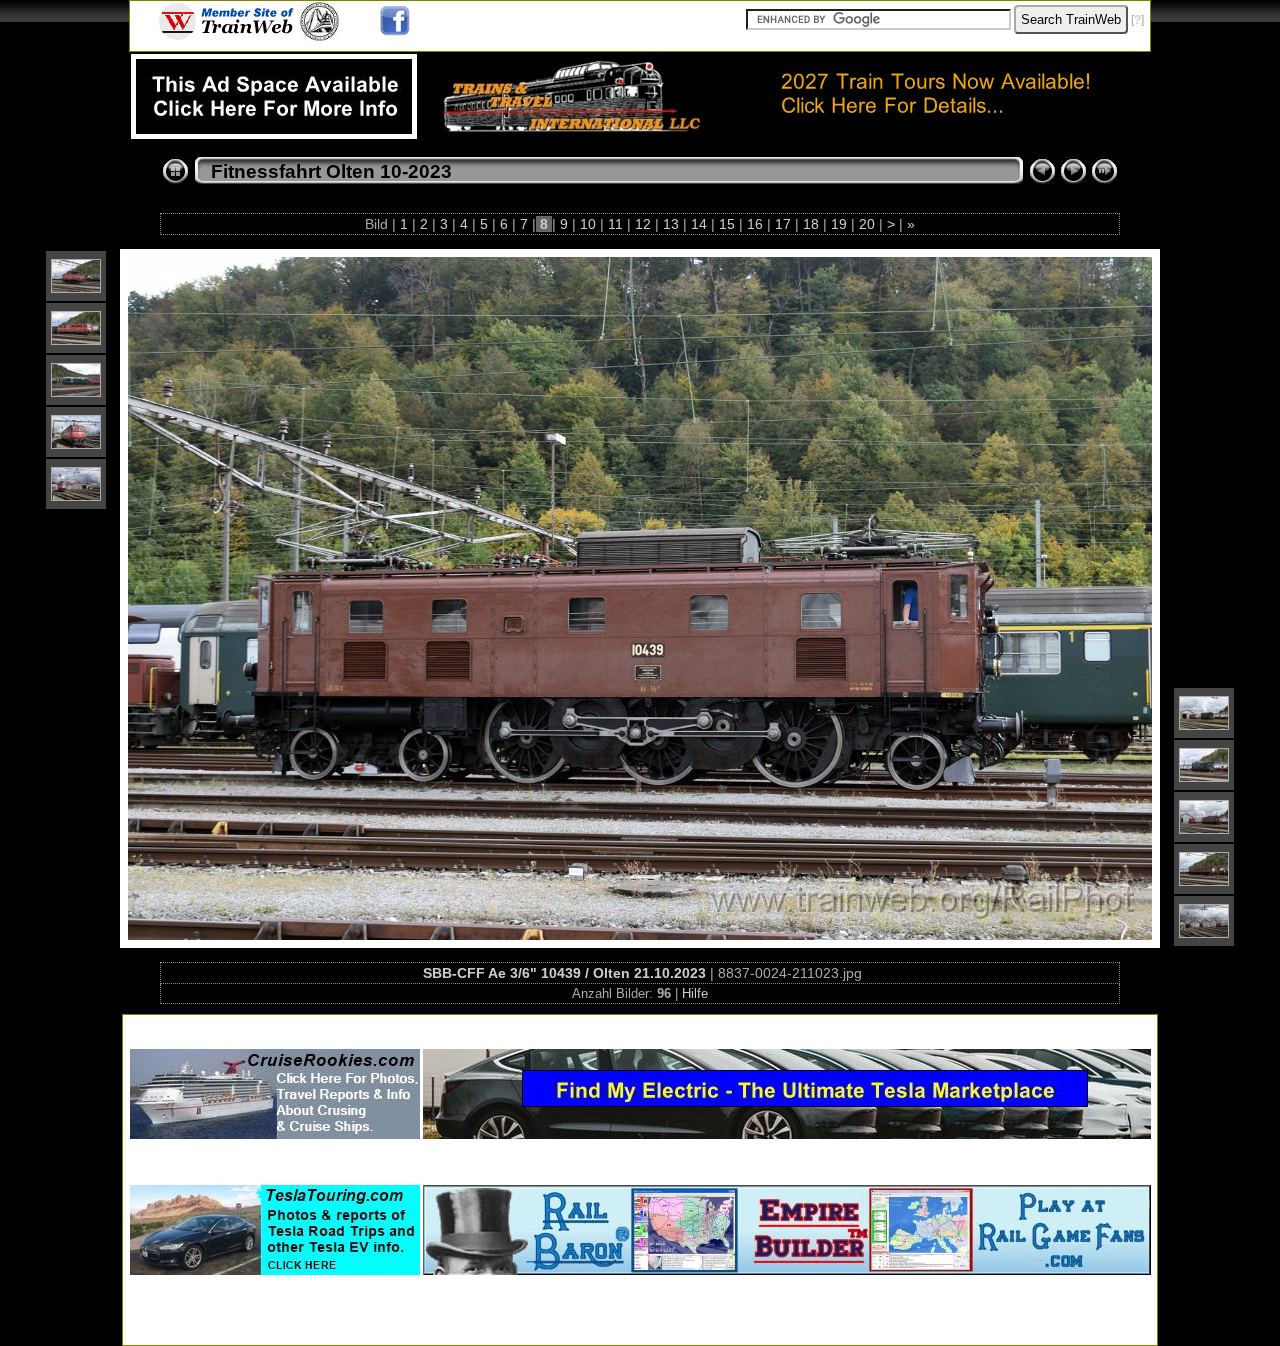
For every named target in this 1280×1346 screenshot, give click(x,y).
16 (755, 224)
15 (727, 224)
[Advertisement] (640, 1027)
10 (588, 224)
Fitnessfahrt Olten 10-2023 (331, 171)
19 (839, 224)
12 (643, 224)
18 (811, 224)
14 (699, 224)
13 (671, 224)
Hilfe (695, 993)
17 (783, 224)
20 (867, 224)
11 (615, 224)
